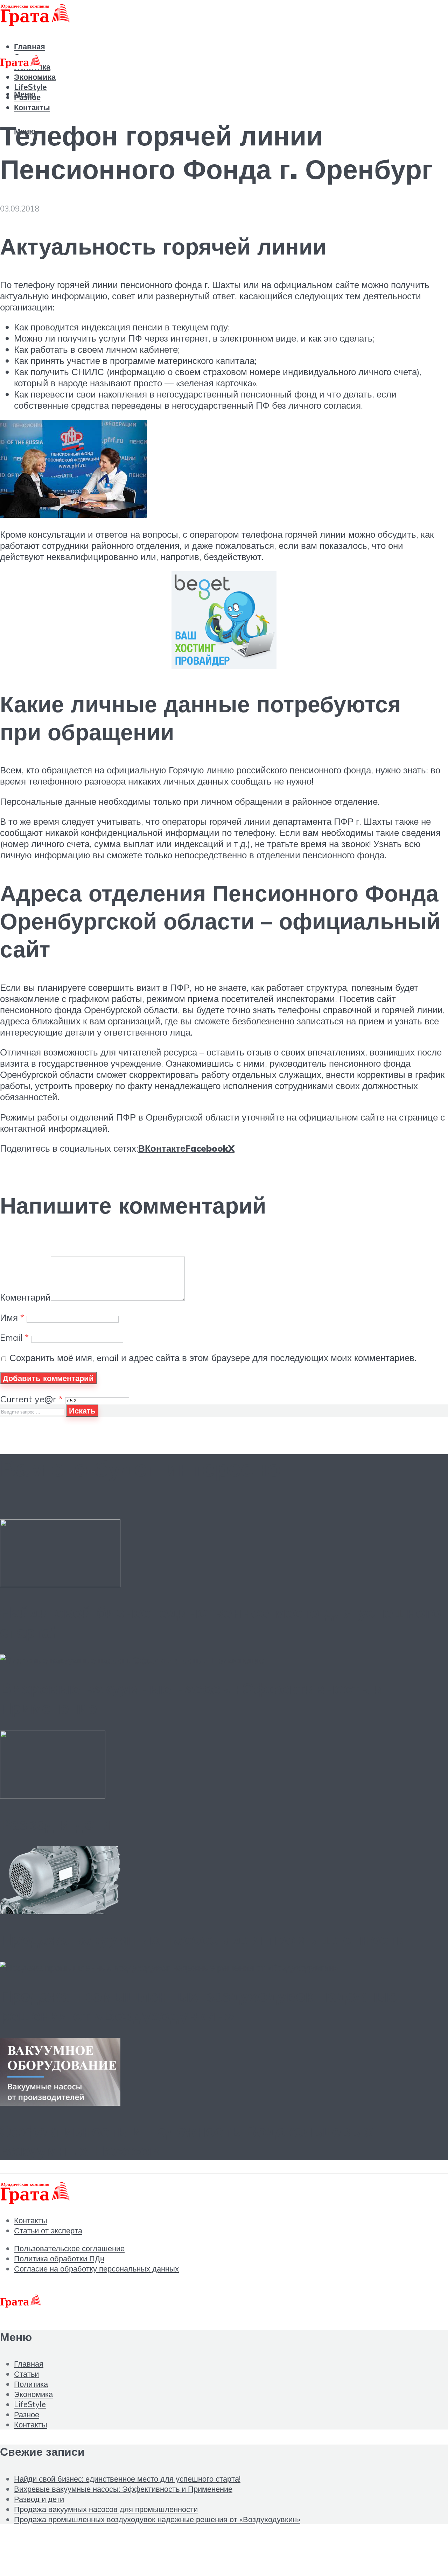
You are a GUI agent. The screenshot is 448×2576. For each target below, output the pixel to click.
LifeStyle (30, 2404)
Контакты (32, 107)
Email (14, 1337)
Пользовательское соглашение (69, 2248)
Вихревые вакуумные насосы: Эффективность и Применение (123, 2489)
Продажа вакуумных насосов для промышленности (203, 1939)
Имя (12, 1317)
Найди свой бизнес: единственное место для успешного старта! (127, 2479)
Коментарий (25, 1297)
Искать (82, 1411)
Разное (27, 2414)
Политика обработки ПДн (59, 2258)
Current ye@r (31, 1399)
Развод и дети (55, 1824)
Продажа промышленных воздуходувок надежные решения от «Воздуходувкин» (199, 2005)
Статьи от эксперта (48, 2230)
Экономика (35, 77)
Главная (29, 2364)
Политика (31, 2384)
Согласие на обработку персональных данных (96, 2269)
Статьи (26, 2374)
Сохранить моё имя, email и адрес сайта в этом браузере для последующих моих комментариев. (213, 1358)
